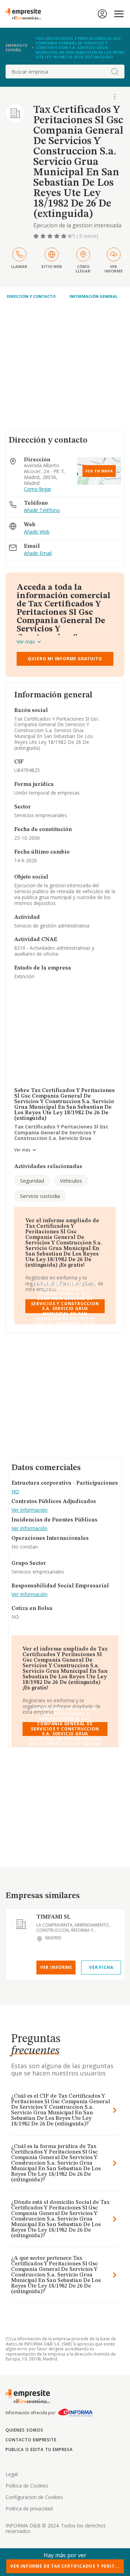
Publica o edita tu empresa (39, 2449)
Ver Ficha (101, 1967)
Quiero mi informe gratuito (65, 659)
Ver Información (29, 1510)
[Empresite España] (26, 14)
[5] (64, 236)
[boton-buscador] (115, 72)
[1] (37, 236)
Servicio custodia (40, 1196)
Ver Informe (56, 1967)
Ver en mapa (99, 471)
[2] (44, 236)
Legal (12, 2474)
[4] (58, 236)
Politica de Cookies (27, 2486)
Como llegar (38, 489)
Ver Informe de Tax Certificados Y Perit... (65, 2566)
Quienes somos (24, 2430)
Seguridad (32, 1181)
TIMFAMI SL (53, 1917)
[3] (51, 236)
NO (15, 1492)
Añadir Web (37, 532)
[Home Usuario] (102, 14)
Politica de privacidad (29, 2508)
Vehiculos (71, 1181)
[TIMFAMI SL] (21, 1924)
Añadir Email (38, 553)
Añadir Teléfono (42, 510)
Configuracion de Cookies (34, 2497)
